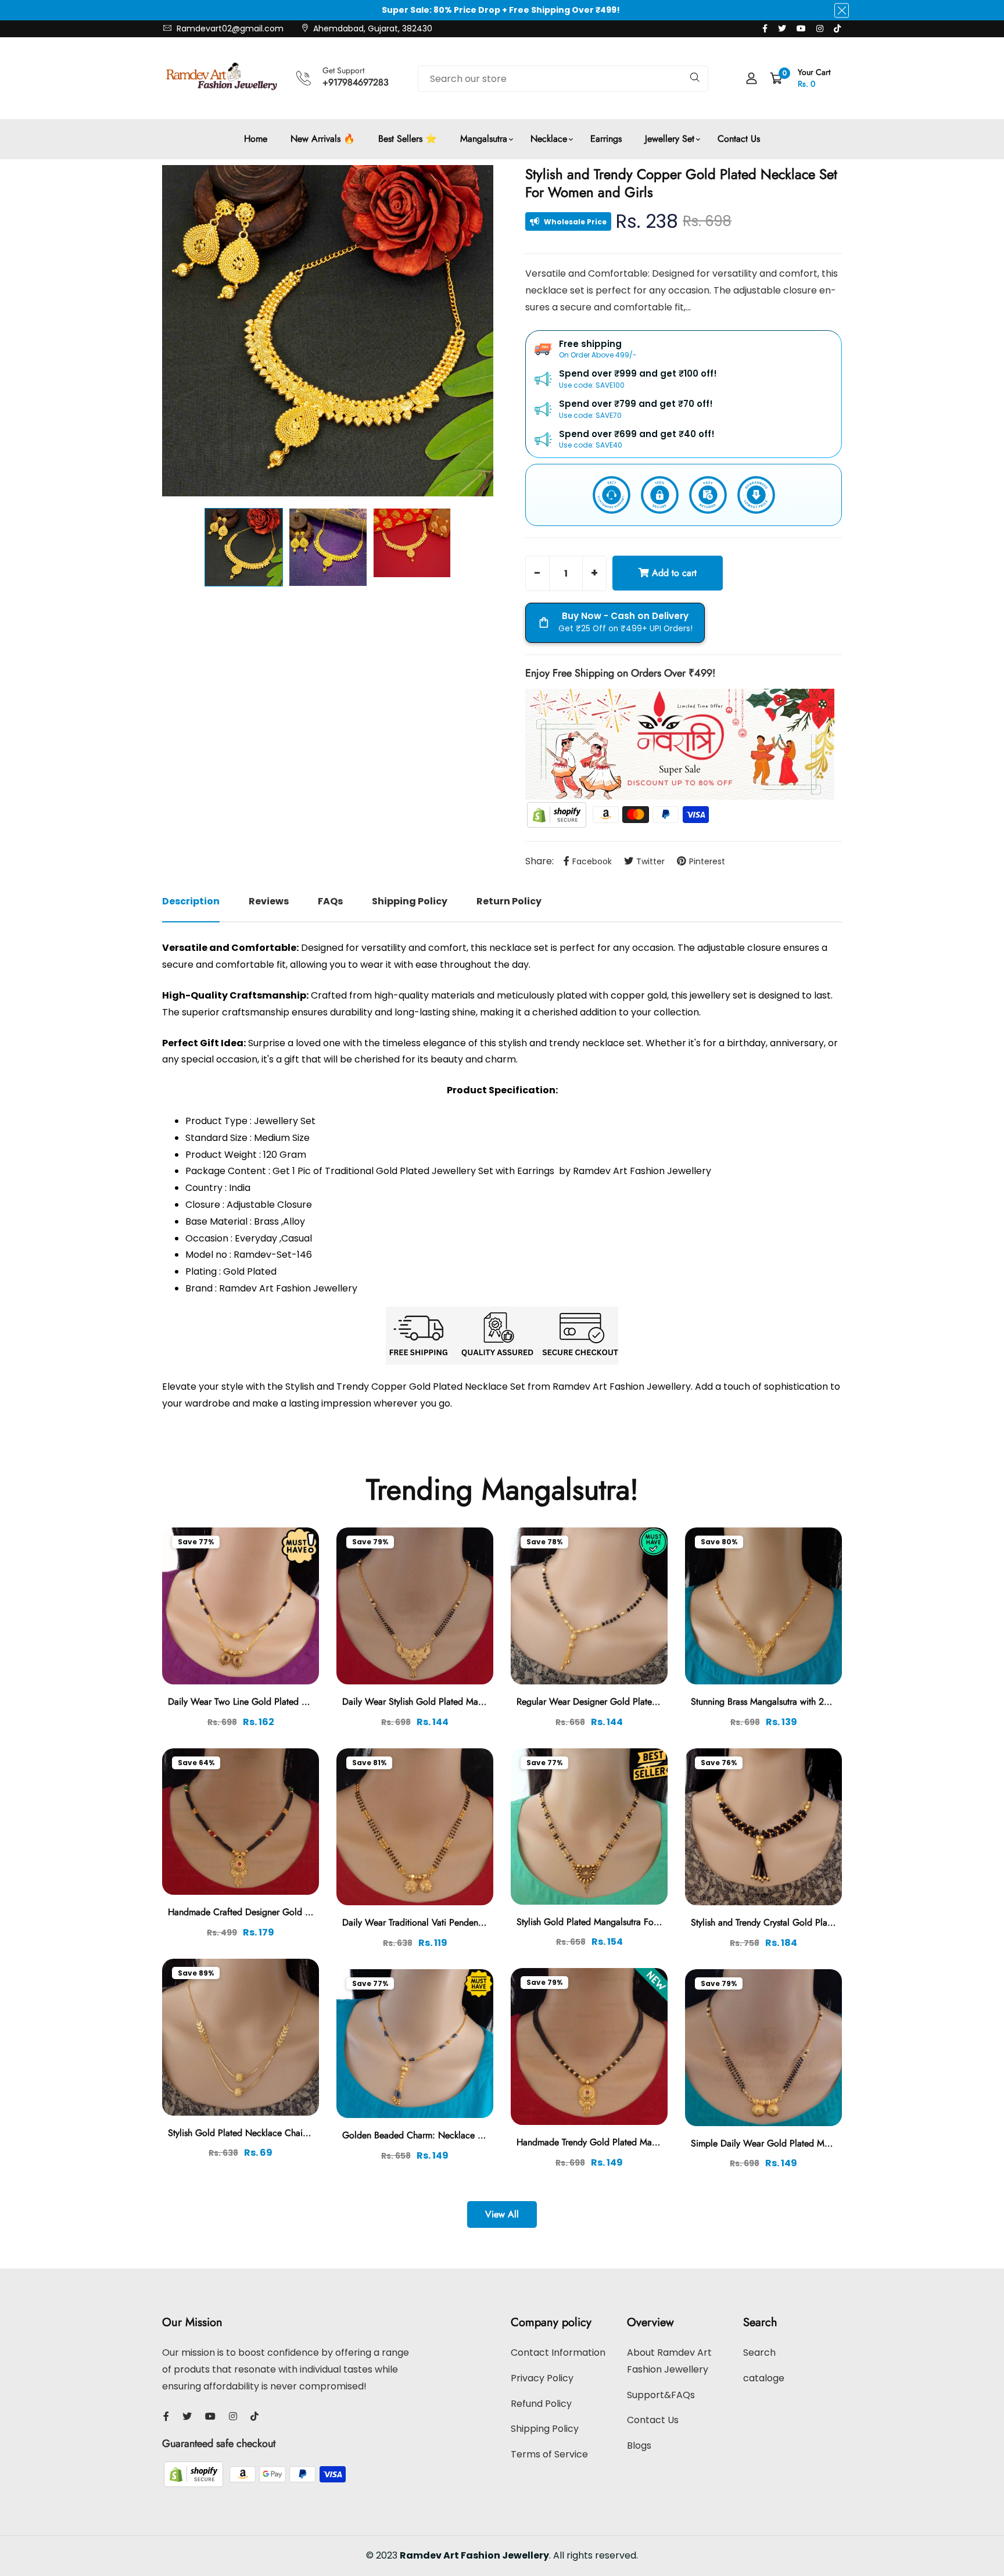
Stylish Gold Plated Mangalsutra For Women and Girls (622, 1922)
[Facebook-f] (765, 28)
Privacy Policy (542, 2378)
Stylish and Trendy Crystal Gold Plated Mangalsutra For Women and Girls (834, 1922)
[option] (328, 331)
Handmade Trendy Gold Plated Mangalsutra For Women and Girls (645, 2142)
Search (759, 2353)
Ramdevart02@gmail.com (229, 28)
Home (256, 139)
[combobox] (563, 79)
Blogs (639, 2446)
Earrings (606, 139)
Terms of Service (549, 2454)
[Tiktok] (837, 28)
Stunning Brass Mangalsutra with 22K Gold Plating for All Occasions (824, 1702)
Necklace (549, 139)
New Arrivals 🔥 (323, 139)
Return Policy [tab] (509, 901)
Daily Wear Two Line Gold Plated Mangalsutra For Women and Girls (302, 1702)
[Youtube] (801, 28)
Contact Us (739, 139)
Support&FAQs (661, 2395)
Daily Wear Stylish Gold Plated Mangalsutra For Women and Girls (471, 1702)
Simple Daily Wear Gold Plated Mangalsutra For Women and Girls (821, 2143)
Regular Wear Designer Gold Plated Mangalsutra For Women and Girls (655, 1702)
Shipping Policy (545, 2429)
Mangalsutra (484, 139)
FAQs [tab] (330, 901)
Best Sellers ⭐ (408, 139)
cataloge (764, 2378)
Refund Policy (541, 2404)
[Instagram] (820, 28)
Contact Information (558, 2353)
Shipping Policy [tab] (410, 901)
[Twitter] (782, 28)
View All (502, 2214)
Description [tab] (191, 901)
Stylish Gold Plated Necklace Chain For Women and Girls (281, 2133)
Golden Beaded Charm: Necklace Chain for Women (445, 2135)
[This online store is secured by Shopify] (558, 814)
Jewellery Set (670, 139)
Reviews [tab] (269, 901)
